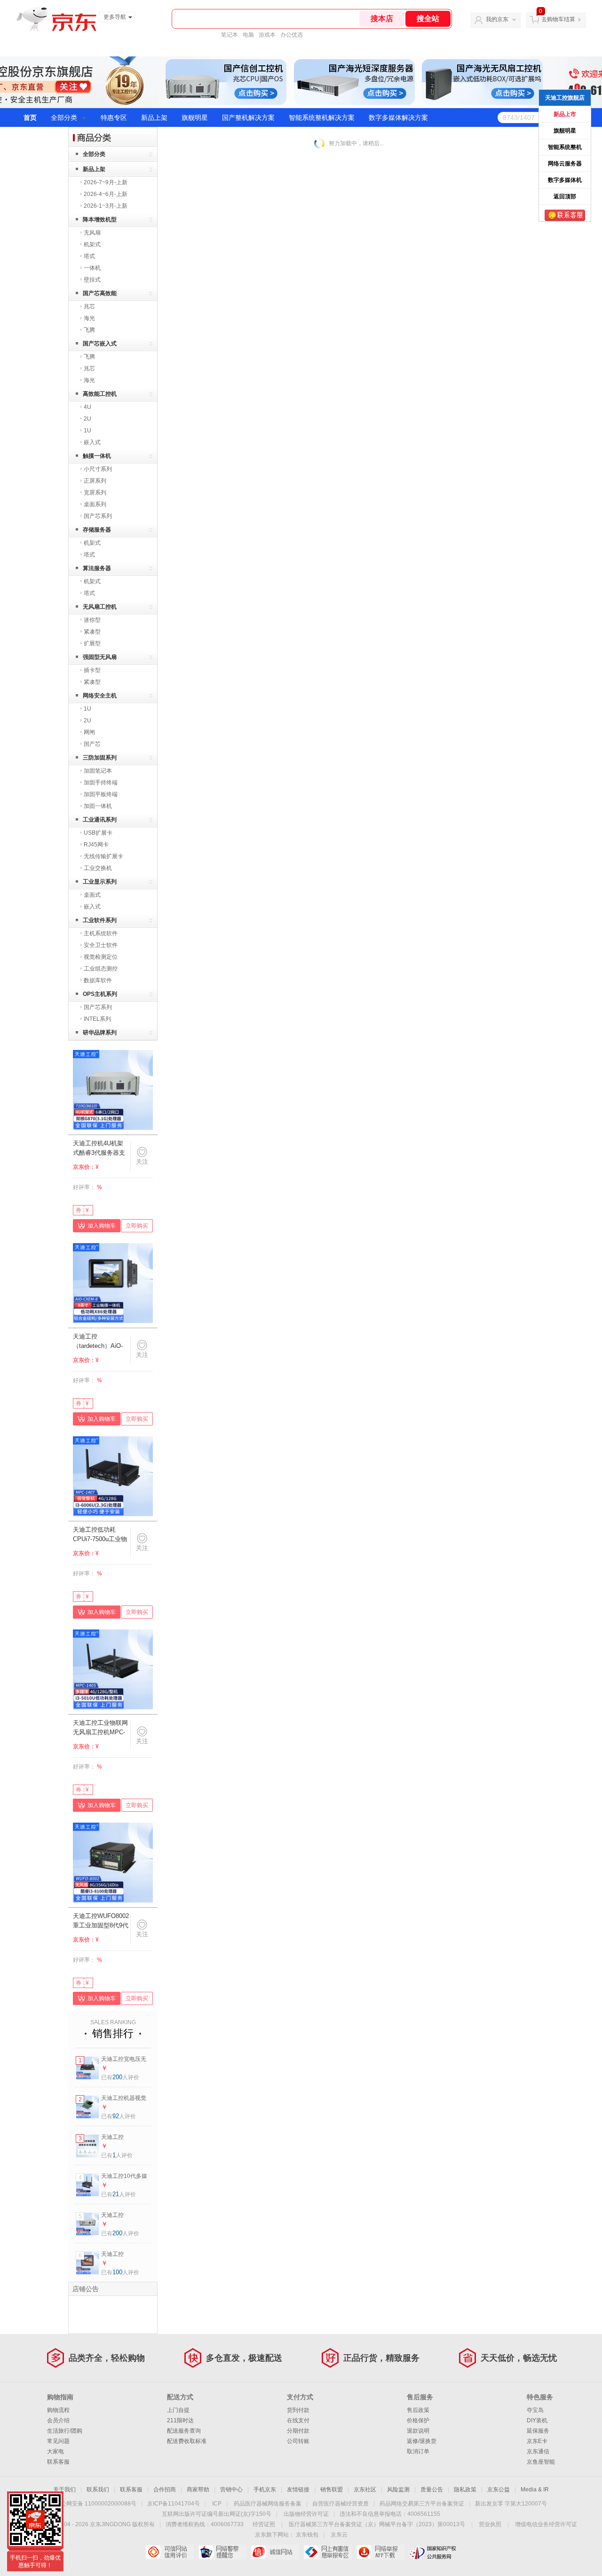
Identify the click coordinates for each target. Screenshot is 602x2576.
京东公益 (499, 2490)
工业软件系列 (100, 920)
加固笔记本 (98, 771)
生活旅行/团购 (65, 2431)
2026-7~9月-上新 (106, 182)
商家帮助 (198, 2490)
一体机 (92, 268)
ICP (217, 2504)
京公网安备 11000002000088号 (96, 2504)
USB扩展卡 (98, 833)
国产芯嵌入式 (100, 344)
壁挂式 (92, 280)
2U (87, 419)
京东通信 (538, 2451)
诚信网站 (275, 2552)
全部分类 (64, 117)
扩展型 (92, 643)
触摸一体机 (97, 456)
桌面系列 (95, 504)
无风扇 (92, 233)
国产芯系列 (98, 516)
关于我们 (64, 2490)
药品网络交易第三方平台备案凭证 (422, 2504)
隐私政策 (465, 2490)
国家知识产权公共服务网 (433, 2552)
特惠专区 (114, 117)
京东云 (339, 2535)
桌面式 (92, 895)
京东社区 (365, 2490)
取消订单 (418, 2451)
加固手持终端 (101, 783)
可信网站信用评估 (170, 2552)
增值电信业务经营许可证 (546, 2524)
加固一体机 (98, 806)
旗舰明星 (195, 117)
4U (87, 407)
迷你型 (92, 620)
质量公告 (432, 2490)
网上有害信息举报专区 (328, 2552)
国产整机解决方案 (248, 117)
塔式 (89, 256)
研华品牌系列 (100, 1033)
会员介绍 (58, 2420)
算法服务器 (97, 568)
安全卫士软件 (101, 945)
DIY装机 (537, 2420)
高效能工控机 (100, 394)
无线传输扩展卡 (103, 856)
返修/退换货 (422, 2441)
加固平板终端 (101, 794)
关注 (142, 1162)
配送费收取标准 (187, 2441)
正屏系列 (95, 481)
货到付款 (298, 2410)
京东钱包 (307, 2535)
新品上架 (154, 117)
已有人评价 (120, 2077)
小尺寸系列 (98, 469)
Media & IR (535, 2490)
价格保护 (418, 2420)
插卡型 (92, 670)
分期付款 (298, 2431)
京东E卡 (537, 2441)
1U (87, 431)
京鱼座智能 (541, 2462)
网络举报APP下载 (380, 2552)
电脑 (248, 35)
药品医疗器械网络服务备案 (268, 2504)
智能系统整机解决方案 (322, 117)
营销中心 (231, 2490)
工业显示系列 (100, 882)
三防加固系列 (100, 758)
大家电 (55, 2451)
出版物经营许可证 (306, 2514)
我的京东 (497, 19)
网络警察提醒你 (222, 2552)
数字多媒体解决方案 (398, 117)
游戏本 (267, 35)
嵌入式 (92, 442)
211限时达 (180, 2420)
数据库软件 (98, 980)
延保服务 (538, 2431)
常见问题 (58, 2441)
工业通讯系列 (100, 820)
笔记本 (230, 35)
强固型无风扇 (100, 657)
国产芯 (92, 744)
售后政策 (418, 2410)
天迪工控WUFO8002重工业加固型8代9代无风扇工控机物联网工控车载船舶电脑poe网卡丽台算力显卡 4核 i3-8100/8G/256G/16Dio (101, 1921)
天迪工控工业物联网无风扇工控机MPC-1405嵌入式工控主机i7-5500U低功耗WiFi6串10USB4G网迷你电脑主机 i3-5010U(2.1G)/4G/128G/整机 (101, 1728)
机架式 (92, 244)
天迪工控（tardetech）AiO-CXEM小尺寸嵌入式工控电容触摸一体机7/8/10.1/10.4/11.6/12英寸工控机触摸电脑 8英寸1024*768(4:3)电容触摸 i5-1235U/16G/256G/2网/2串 (101, 1342)
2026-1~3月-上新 (106, 206)
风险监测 (398, 2490)
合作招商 (165, 2490)
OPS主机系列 (100, 994)
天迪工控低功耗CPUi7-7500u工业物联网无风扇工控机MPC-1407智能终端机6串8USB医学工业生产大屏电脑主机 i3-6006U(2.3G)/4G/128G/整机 (101, 1535)
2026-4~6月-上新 (106, 194)
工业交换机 (98, 868)
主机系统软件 (101, 933)
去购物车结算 (558, 19)
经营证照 (264, 2524)
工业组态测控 (101, 969)
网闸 (89, 732)
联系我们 (98, 2490)
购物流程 (58, 2410)
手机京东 (265, 2490)
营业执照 (490, 2524)
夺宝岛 (535, 2410)
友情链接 (298, 2490)
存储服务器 (97, 530)
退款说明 (418, 2431)
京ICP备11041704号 (174, 2504)
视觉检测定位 (101, 957)
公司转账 (298, 2441)
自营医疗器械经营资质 (341, 2504)
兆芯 (89, 306)
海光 (89, 318)
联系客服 (58, 2462)
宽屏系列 (95, 493)
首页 (30, 117)
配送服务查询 (184, 2431)
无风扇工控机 (100, 607)
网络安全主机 (100, 696)
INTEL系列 (97, 1019)
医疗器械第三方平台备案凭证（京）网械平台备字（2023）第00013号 (377, 2524)
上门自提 (178, 2410)
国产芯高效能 (100, 293)
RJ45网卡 (96, 845)
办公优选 (292, 35)
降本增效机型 (100, 219)
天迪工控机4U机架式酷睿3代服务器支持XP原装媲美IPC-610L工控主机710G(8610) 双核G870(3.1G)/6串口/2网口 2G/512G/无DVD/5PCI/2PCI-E (100, 1149)
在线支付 (298, 2420)
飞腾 (89, 330)
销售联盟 (332, 2490)
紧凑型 (92, 632)
